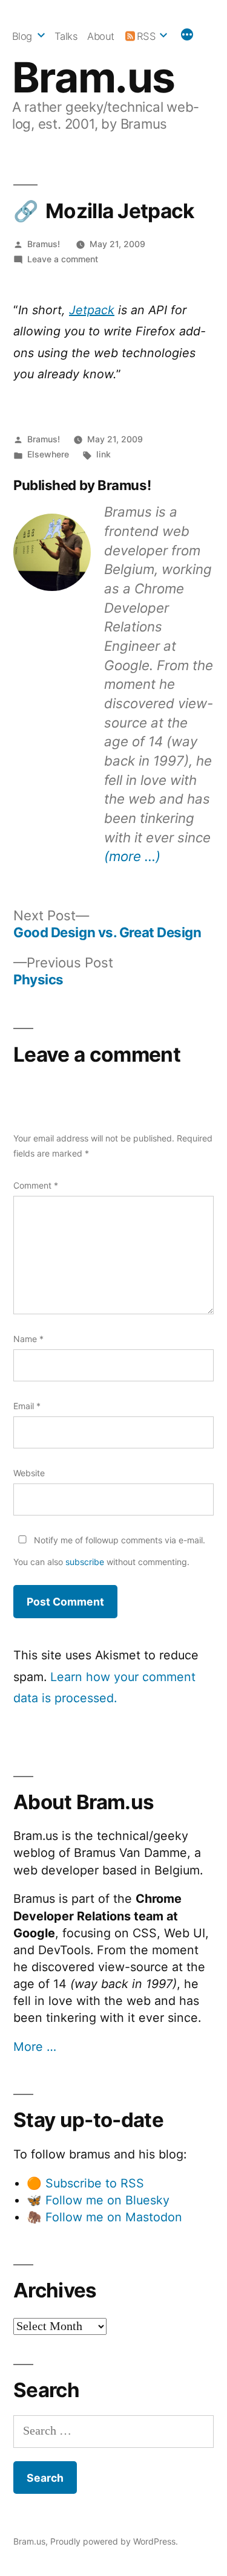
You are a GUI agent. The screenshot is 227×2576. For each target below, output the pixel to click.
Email (27, 1406)
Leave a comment (63, 259)
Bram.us (94, 77)
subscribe (85, 1562)
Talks (66, 36)
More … (35, 2047)
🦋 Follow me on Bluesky (98, 2200)
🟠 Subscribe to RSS (85, 2183)
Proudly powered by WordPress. (114, 2541)
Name (28, 1339)
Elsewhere (48, 454)
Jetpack (92, 310)
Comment (36, 1185)
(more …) (132, 856)
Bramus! (44, 244)
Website (29, 1473)
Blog (22, 36)
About (101, 36)
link (104, 454)
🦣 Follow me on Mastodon (104, 2217)
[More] (187, 36)
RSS (146, 36)
